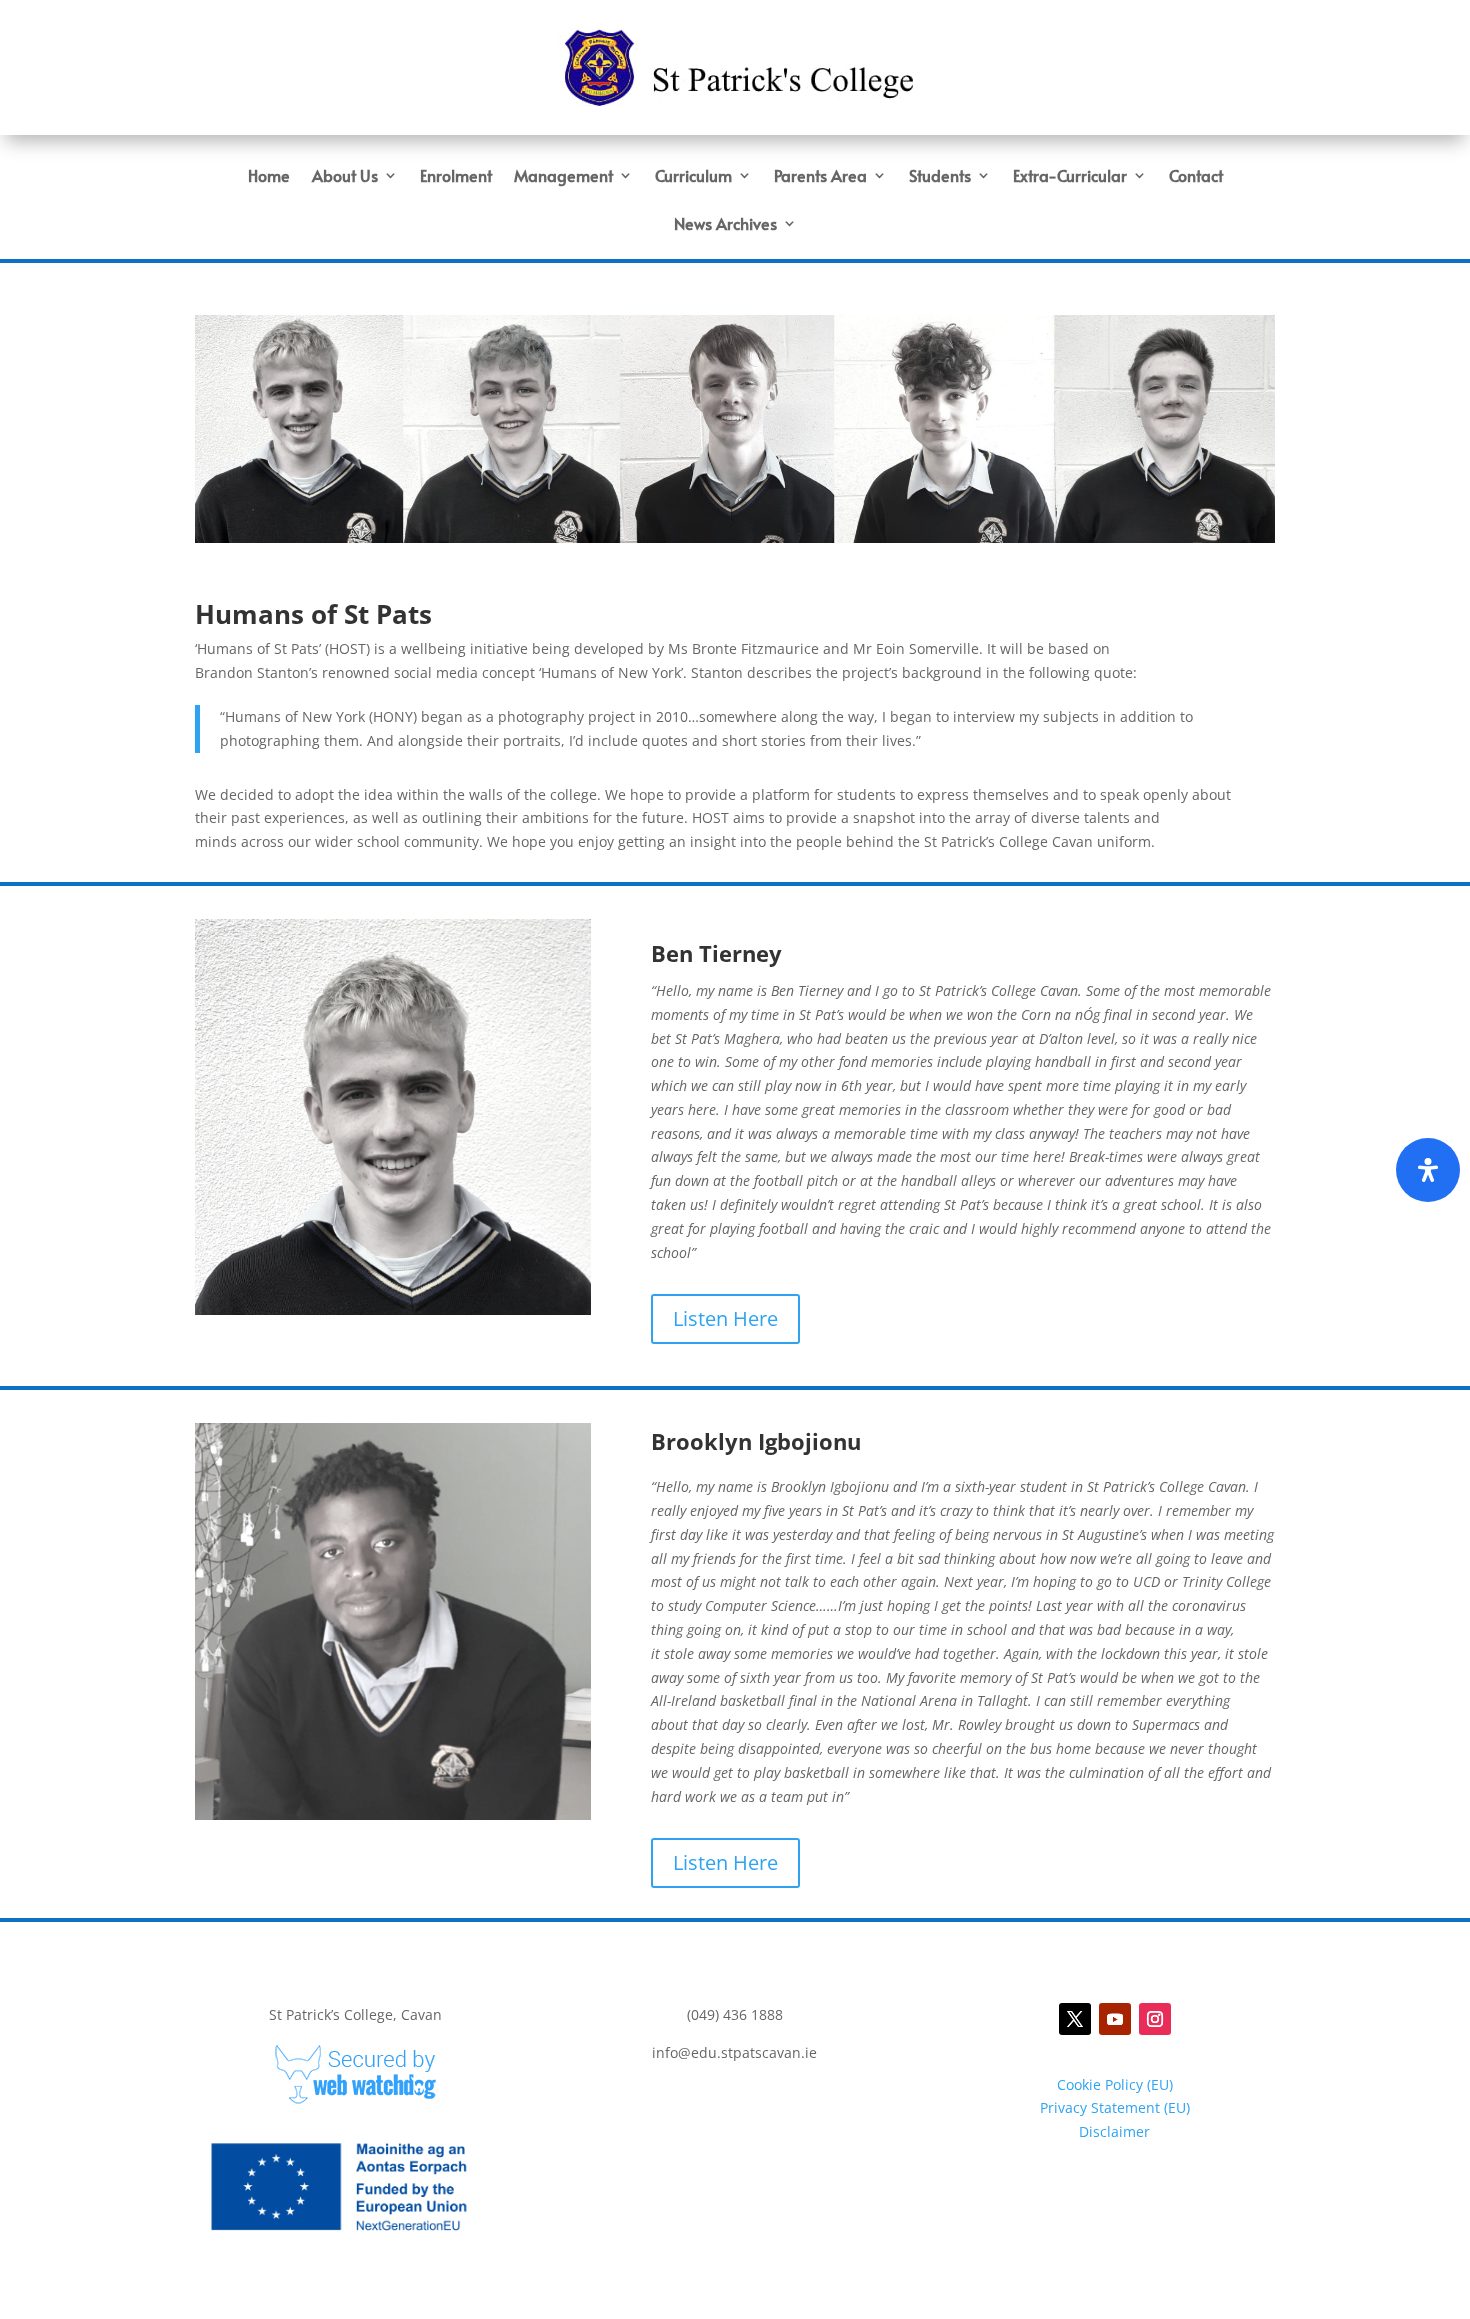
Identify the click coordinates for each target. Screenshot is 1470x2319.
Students (940, 177)
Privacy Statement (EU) (1115, 2107)
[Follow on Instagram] (1155, 2019)
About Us (345, 177)
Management (563, 177)
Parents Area (820, 177)
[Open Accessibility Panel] (1428, 1170)
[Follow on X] (1075, 2019)
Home (269, 177)
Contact (1196, 177)
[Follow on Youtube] (1115, 2019)
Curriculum (693, 177)
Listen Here (725, 1318)
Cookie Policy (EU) (1115, 2084)
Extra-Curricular (1070, 177)
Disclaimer (1114, 2131)
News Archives (725, 225)
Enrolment (456, 177)
